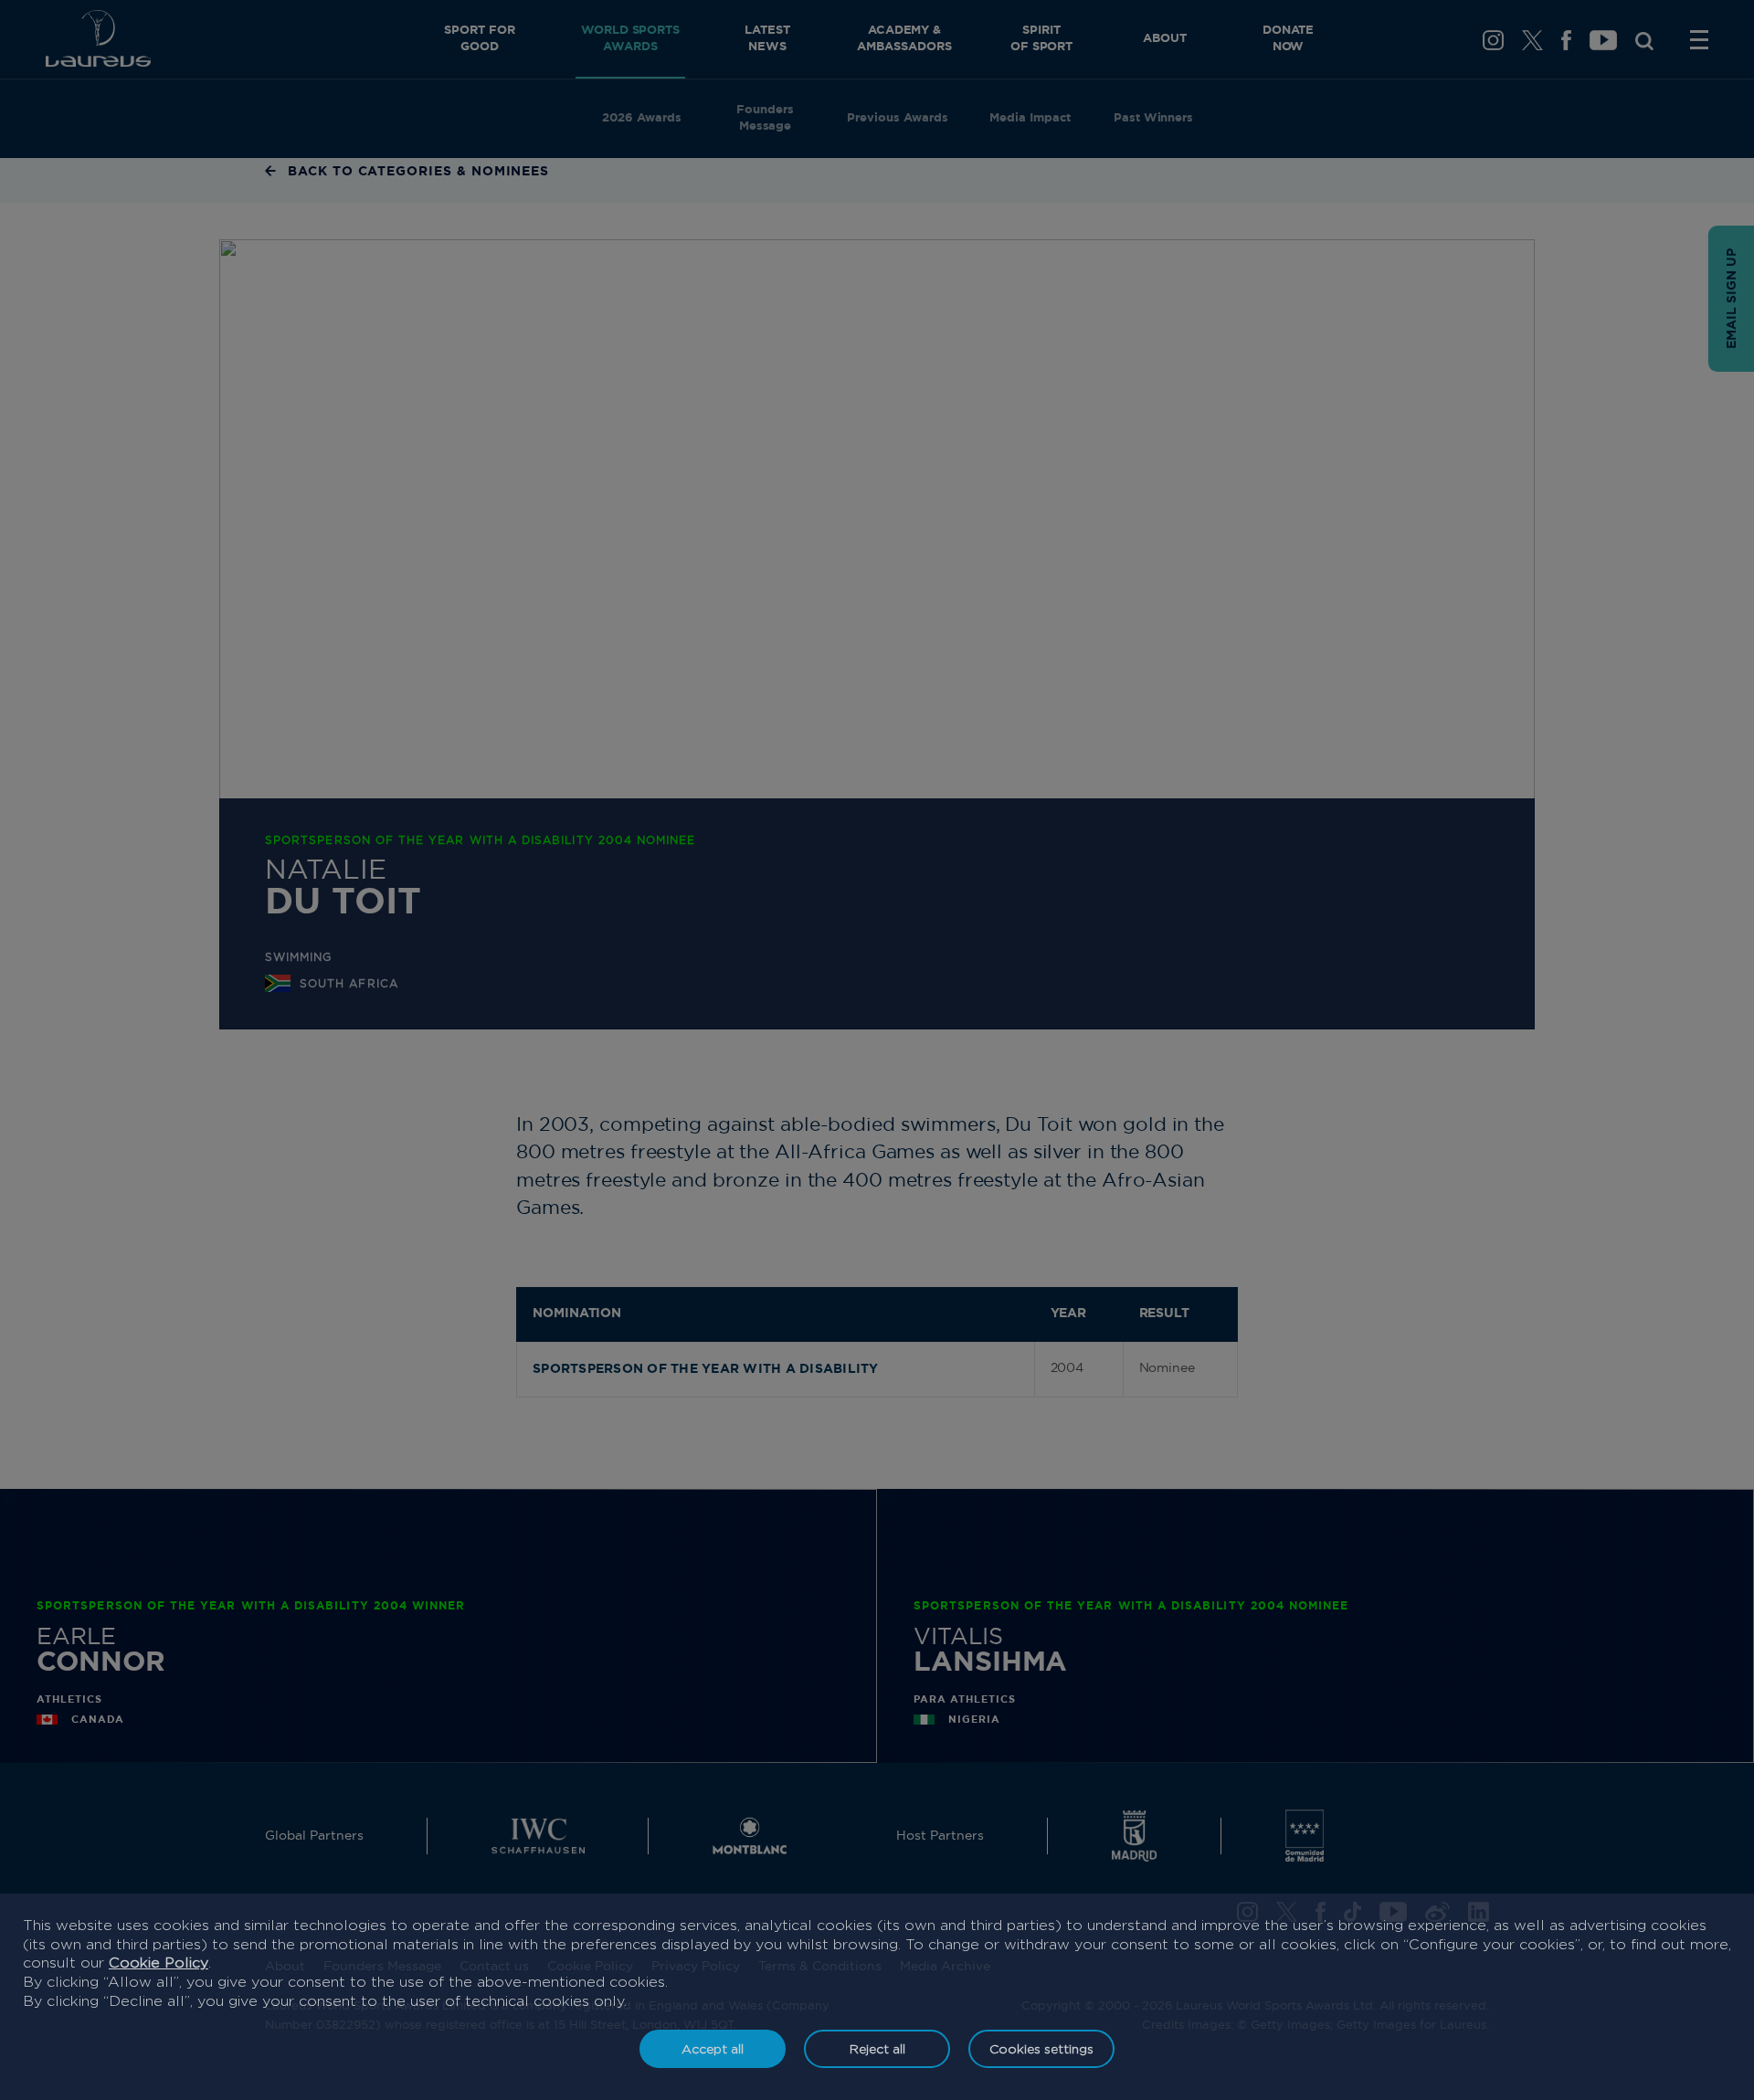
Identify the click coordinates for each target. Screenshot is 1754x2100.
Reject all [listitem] (877, 2048)
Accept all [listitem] (713, 2048)
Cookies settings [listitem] (1041, 2048)
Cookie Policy (158, 1963)
